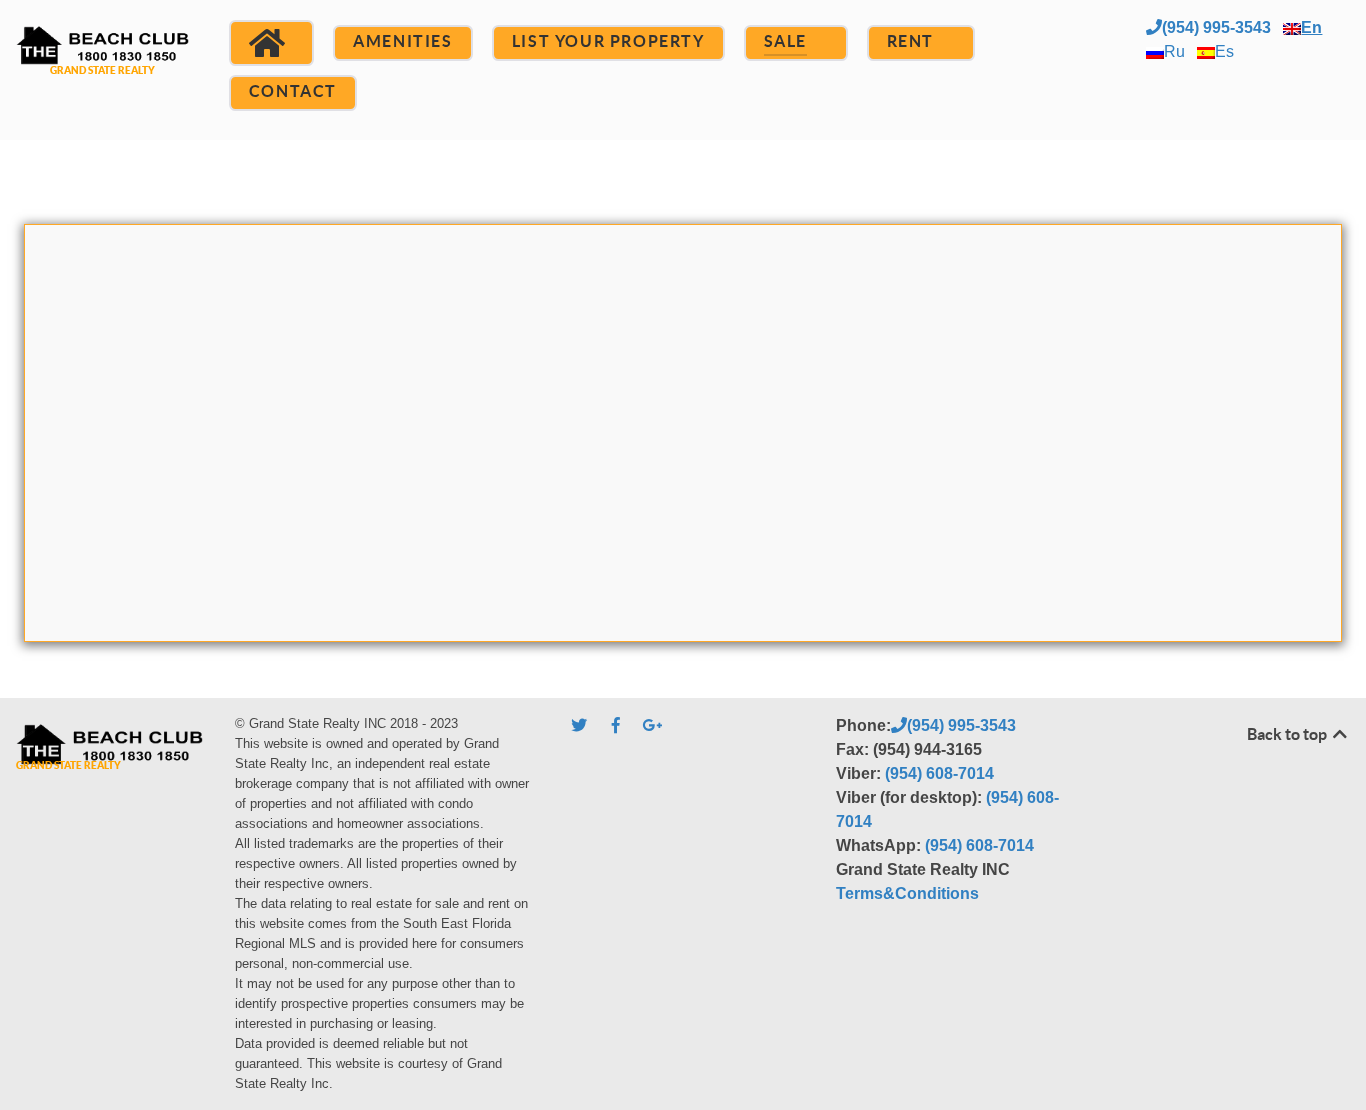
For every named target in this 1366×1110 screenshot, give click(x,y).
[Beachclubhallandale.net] (102, 67)
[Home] (271, 43)
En (1311, 27)
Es (1224, 51)
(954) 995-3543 (1216, 27)
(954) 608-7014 (939, 773)
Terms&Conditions (907, 893)
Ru (1174, 51)
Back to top (1288, 734)
